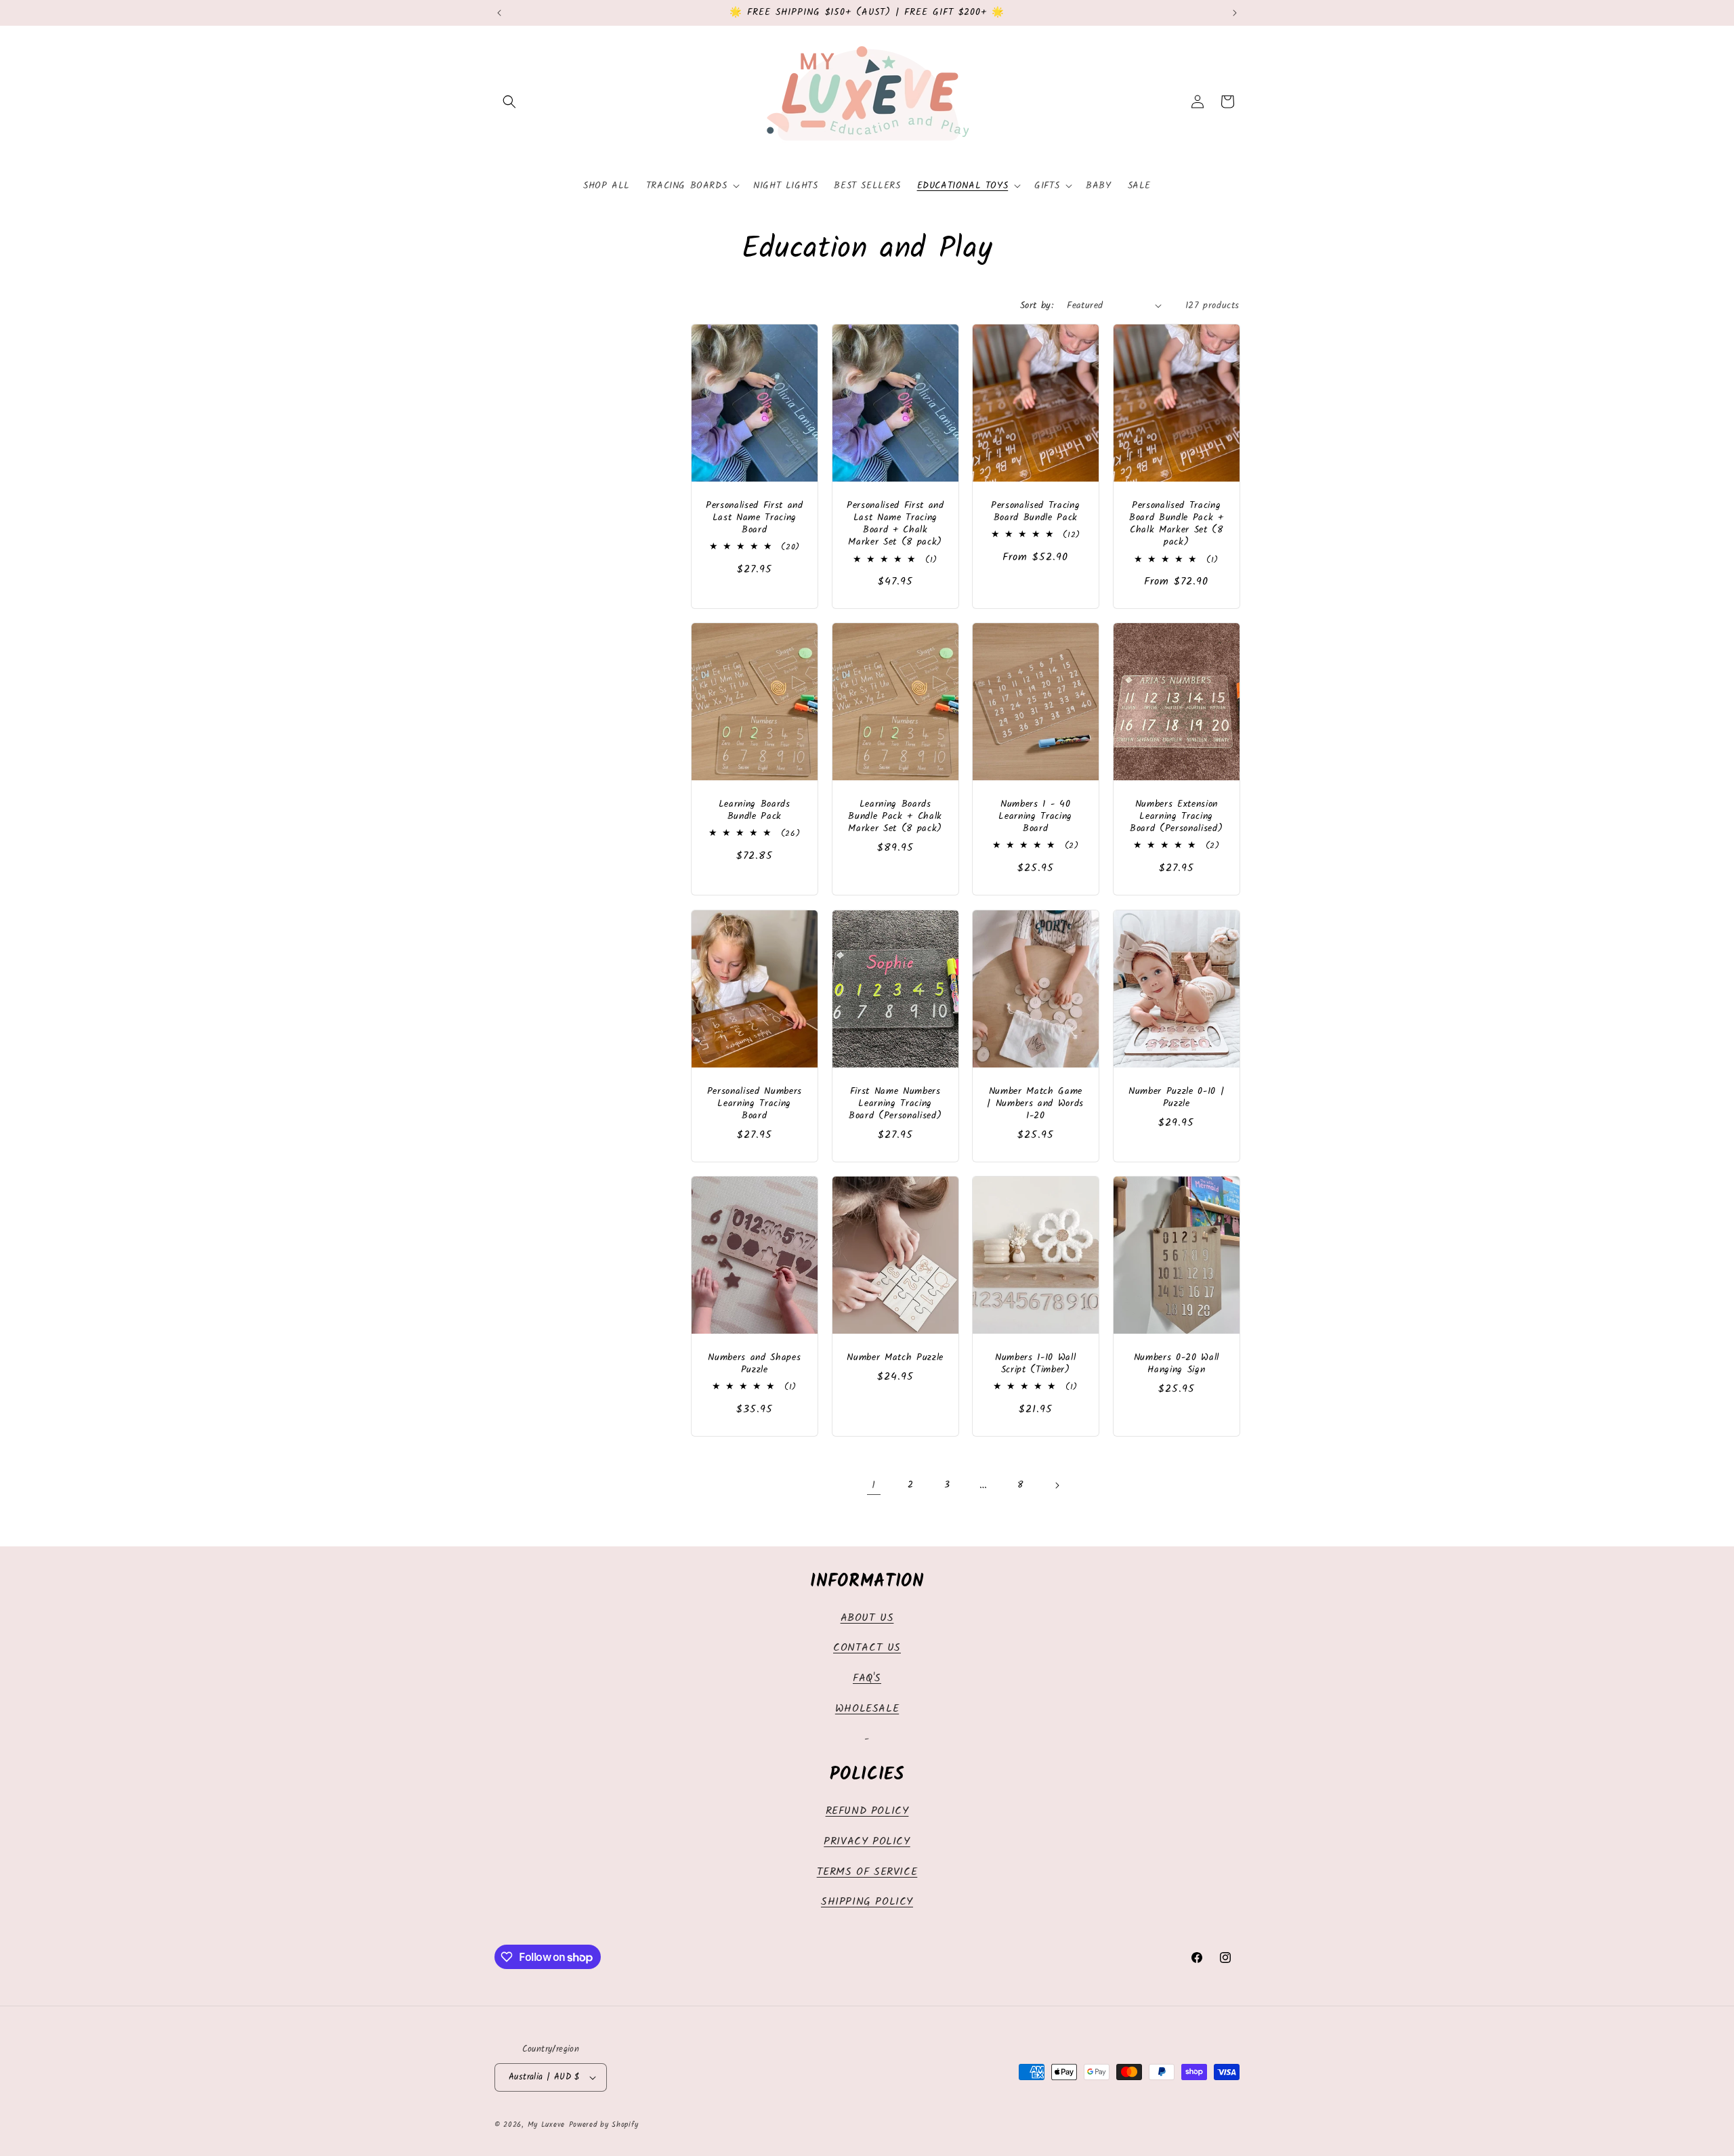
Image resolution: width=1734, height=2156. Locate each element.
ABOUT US (867, 1618)
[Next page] (1057, 1485)
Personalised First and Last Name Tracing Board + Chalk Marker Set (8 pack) (895, 525)
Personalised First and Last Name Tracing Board (755, 519)
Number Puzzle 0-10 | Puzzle (1176, 1097)
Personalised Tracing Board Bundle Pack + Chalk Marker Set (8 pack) (1176, 525)
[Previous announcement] (499, 13)
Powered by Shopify (604, 2125)
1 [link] (874, 1485)
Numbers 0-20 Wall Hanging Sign (1176, 1364)
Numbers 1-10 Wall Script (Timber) (1035, 1364)
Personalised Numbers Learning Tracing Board (755, 1104)
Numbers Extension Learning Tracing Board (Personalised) (1176, 817)
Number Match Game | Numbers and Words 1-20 (1035, 1104)
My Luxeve (546, 2125)
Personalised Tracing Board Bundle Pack (1035, 512)
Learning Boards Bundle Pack (755, 811)
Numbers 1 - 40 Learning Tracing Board (1035, 817)
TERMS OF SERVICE (867, 1872)
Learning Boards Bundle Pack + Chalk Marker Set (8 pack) (895, 817)
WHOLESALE (867, 1709)
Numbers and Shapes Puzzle (754, 1364)
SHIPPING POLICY (867, 1902)
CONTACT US (867, 1648)
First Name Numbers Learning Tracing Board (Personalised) (895, 1104)
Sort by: (1037, 305)
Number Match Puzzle (895, 1358)
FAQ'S (867, 1678)
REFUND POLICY (867, 1811)
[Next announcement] (1235, 13)
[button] (509, 102)
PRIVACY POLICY (867, 1841)
